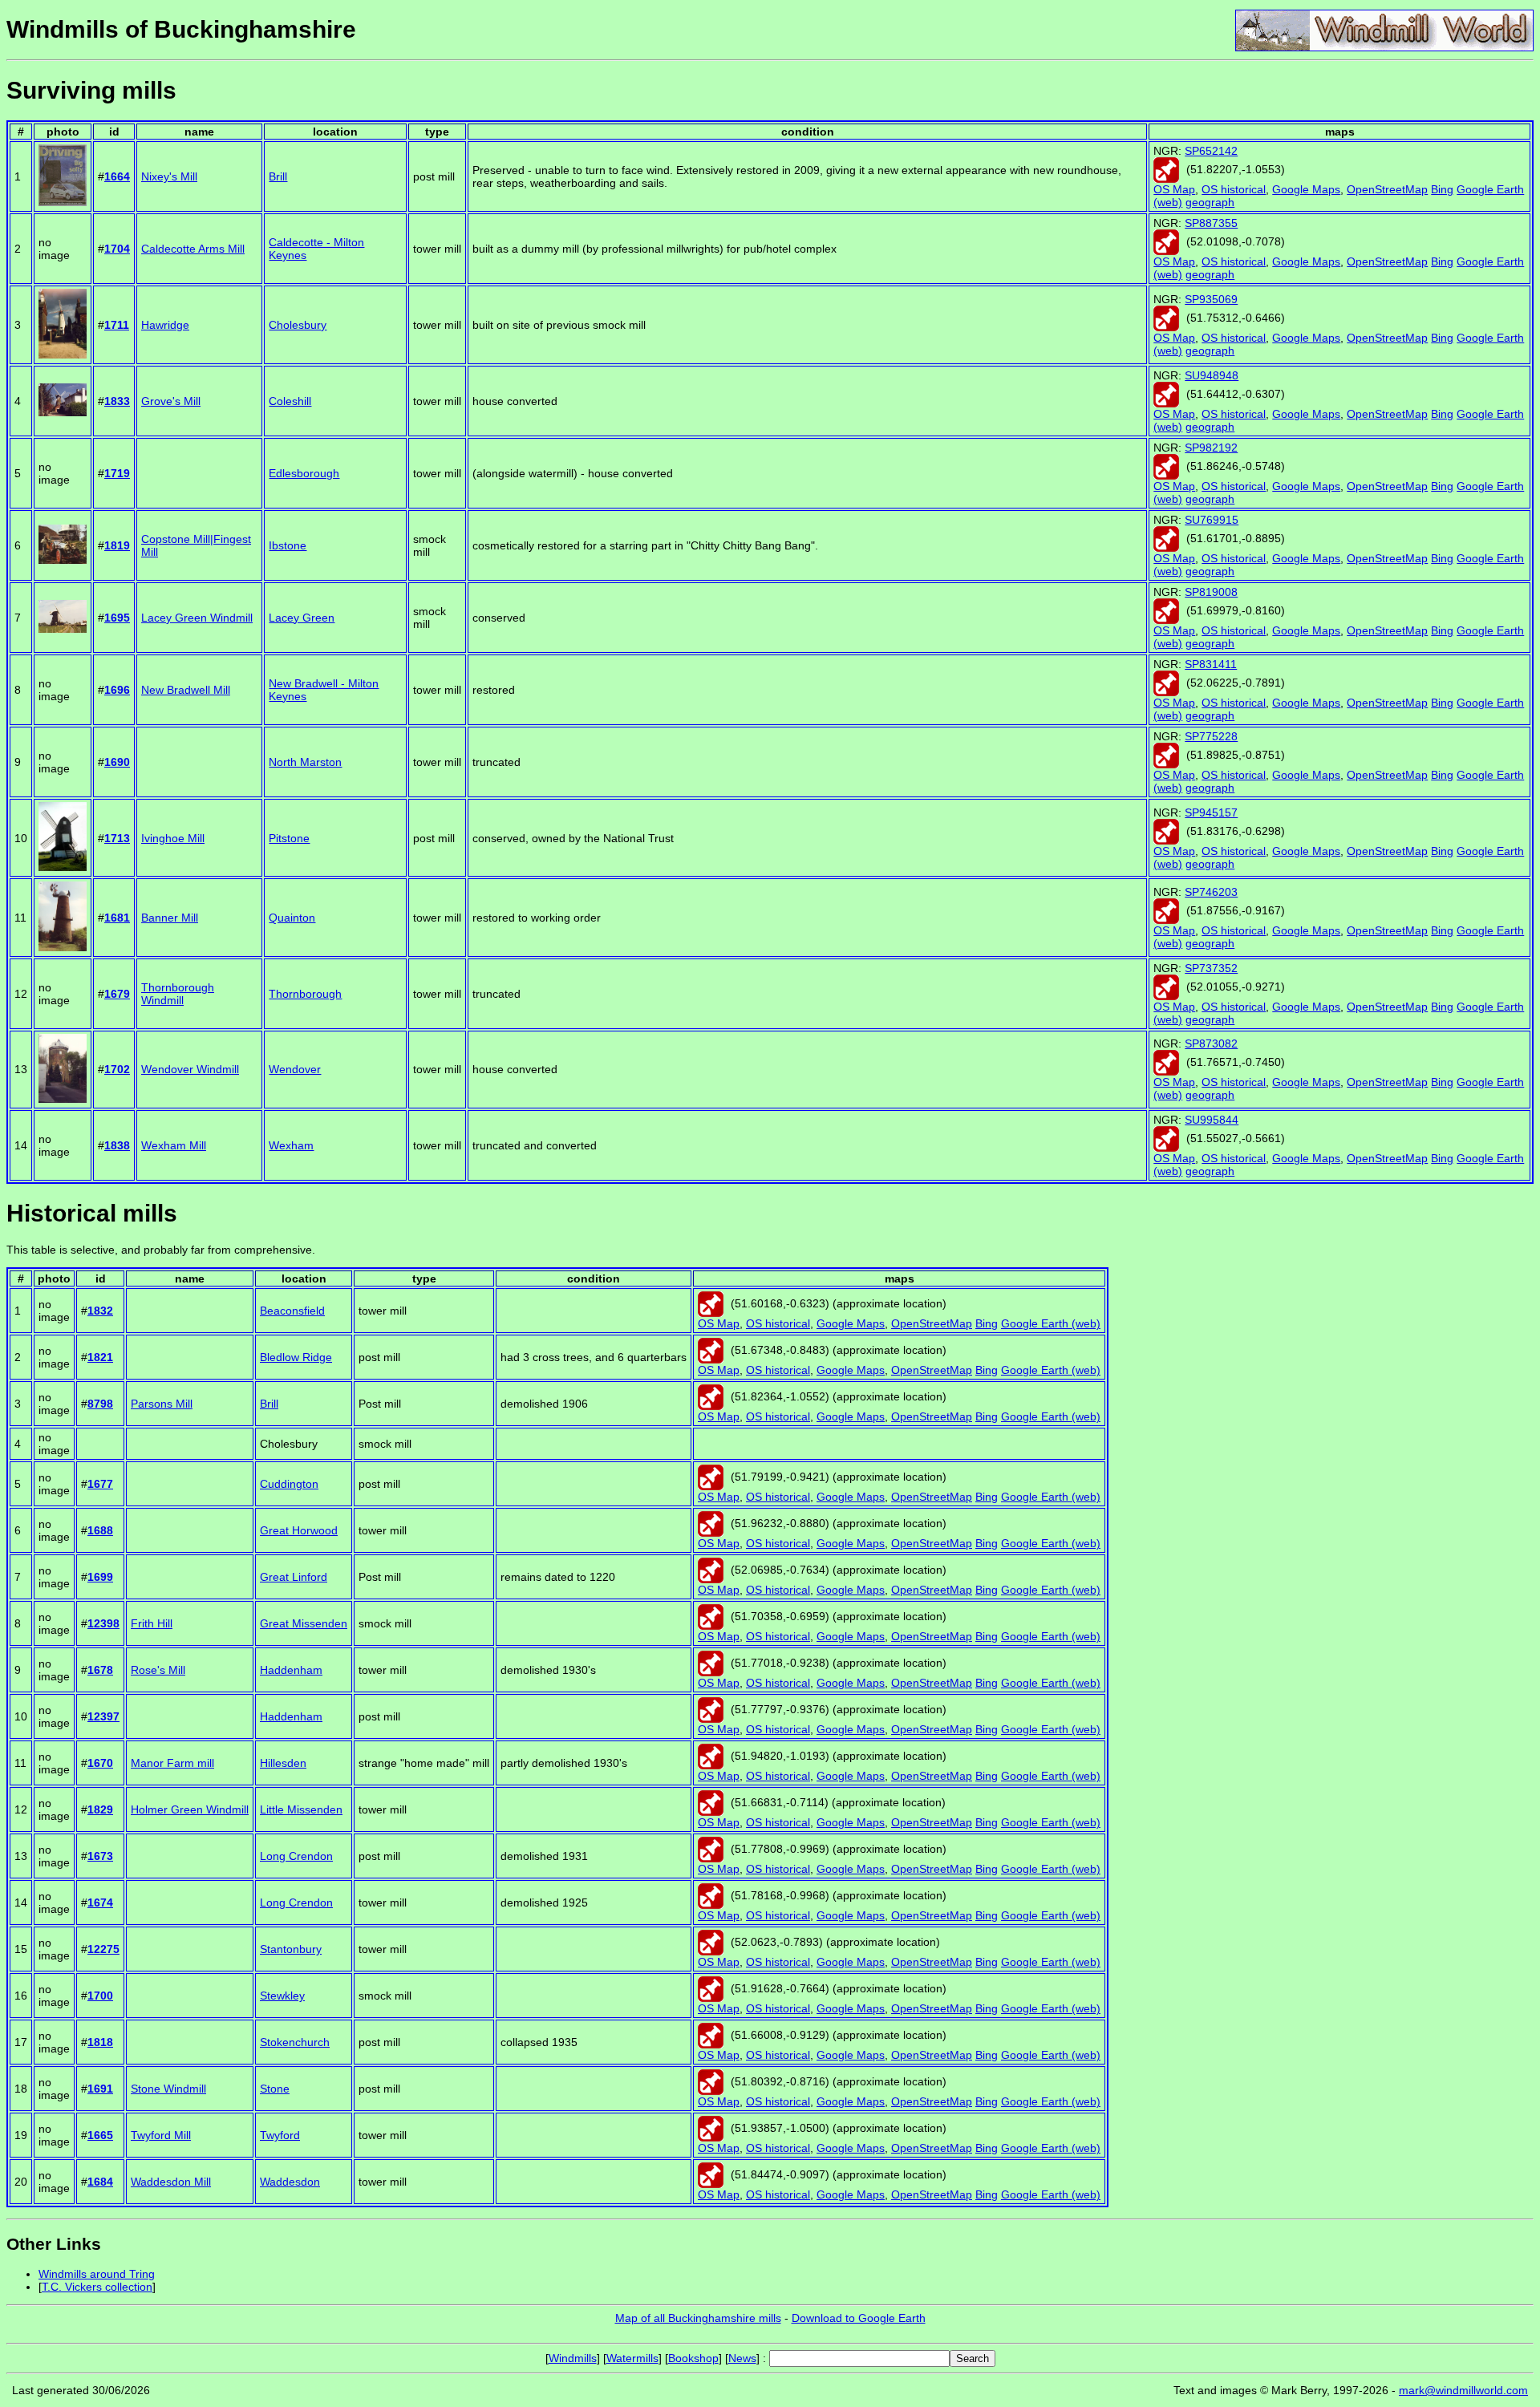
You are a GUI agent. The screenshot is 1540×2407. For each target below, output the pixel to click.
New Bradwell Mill (186, 690)
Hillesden (283, 1763)
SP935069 (1211, 299)
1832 (100, 1311)
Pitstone (289, 838)
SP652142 (1211, 151)
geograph (1210, 202)
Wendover (295, 1069)
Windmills (573, 2358)
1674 (100, 1903)
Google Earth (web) (1051, 1323)
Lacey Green (302, 618)
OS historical (1234, 189)
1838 (117, 1145)
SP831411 (1211, 664)
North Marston (305, 762)
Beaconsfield (292, 1311)
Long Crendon (296, 1856)
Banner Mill (170, 918)
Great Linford (294, 1577)
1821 (100, 1357)
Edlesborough (304, 473)
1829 (100, 1809)
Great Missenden (304, 1623)
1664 (117, 176)
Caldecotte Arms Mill (193, 249)
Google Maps (1306, 189)
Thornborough (305, 994)
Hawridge (165, 325)
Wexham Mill (174, 1145)
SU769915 (1212, 520)
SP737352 (1211, 968)
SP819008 (1211, 592)
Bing (1442, 189)
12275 (103, 1949)
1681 (117, 918)
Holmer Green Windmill (190, 1809)
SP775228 (1211, 736)
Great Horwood (299, 1530)
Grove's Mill (171, 401)
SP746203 (1211, 892)
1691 (100, 2089)
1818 (100, 2042)
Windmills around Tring (97, 2274)
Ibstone (288, 545)
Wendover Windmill (190, 1069)
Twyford (280, 2135)
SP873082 (1211, 1043)
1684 (100, 2182)
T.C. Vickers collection (97, 2287)
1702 (117, 1069)
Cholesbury (298, 325)
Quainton (292, 918)
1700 (100, 1996)
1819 (117, 545)
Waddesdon (290, 2182)
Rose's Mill (158, 1670)
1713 (117, 838)
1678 (100, 1670)
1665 (100, 2135)
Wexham (291, 1145)
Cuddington (289, 1484)
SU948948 (1212, 375)
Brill (278, 176)
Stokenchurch (295, 2042)
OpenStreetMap (1387, 189)
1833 (117, 401)
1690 (117, 762)
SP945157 (1211, 812)
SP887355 (1211, 223)
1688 (100, 1530)
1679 (117, 994)
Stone (275, 2089)
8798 (100, 1404)
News (742, 2358)
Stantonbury (291, 1949)
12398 (103, 1623)
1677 (100, 1484)
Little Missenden (301, 1809)
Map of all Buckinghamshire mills (698, 2318)
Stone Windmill (168, 2089)
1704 (117, 249)
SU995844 (1212, 1120)
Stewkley (282, 1996)
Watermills (632, 2358)
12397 (103, 1716)
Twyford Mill (161, 2135)
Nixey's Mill (169, 176)
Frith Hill (152, 1623)
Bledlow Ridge (296, 1357)
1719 (117, 473)
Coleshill (290, 401)
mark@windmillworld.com (1463, 2390)
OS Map (1174, 189)
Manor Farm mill (172, 1763)
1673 (100, 1856)
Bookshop (693, 2358)
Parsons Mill (162, 1404)
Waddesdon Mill (171, 2182)
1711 (117, 325)
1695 (117, 618)
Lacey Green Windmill (197, 618)
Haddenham (291, 1670)
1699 (100, 1577)
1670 (100, 1763)
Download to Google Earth (859, 2318)
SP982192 (1211, 448)
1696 (117, 690)
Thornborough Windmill (178, 994)
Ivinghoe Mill (173, 838)
